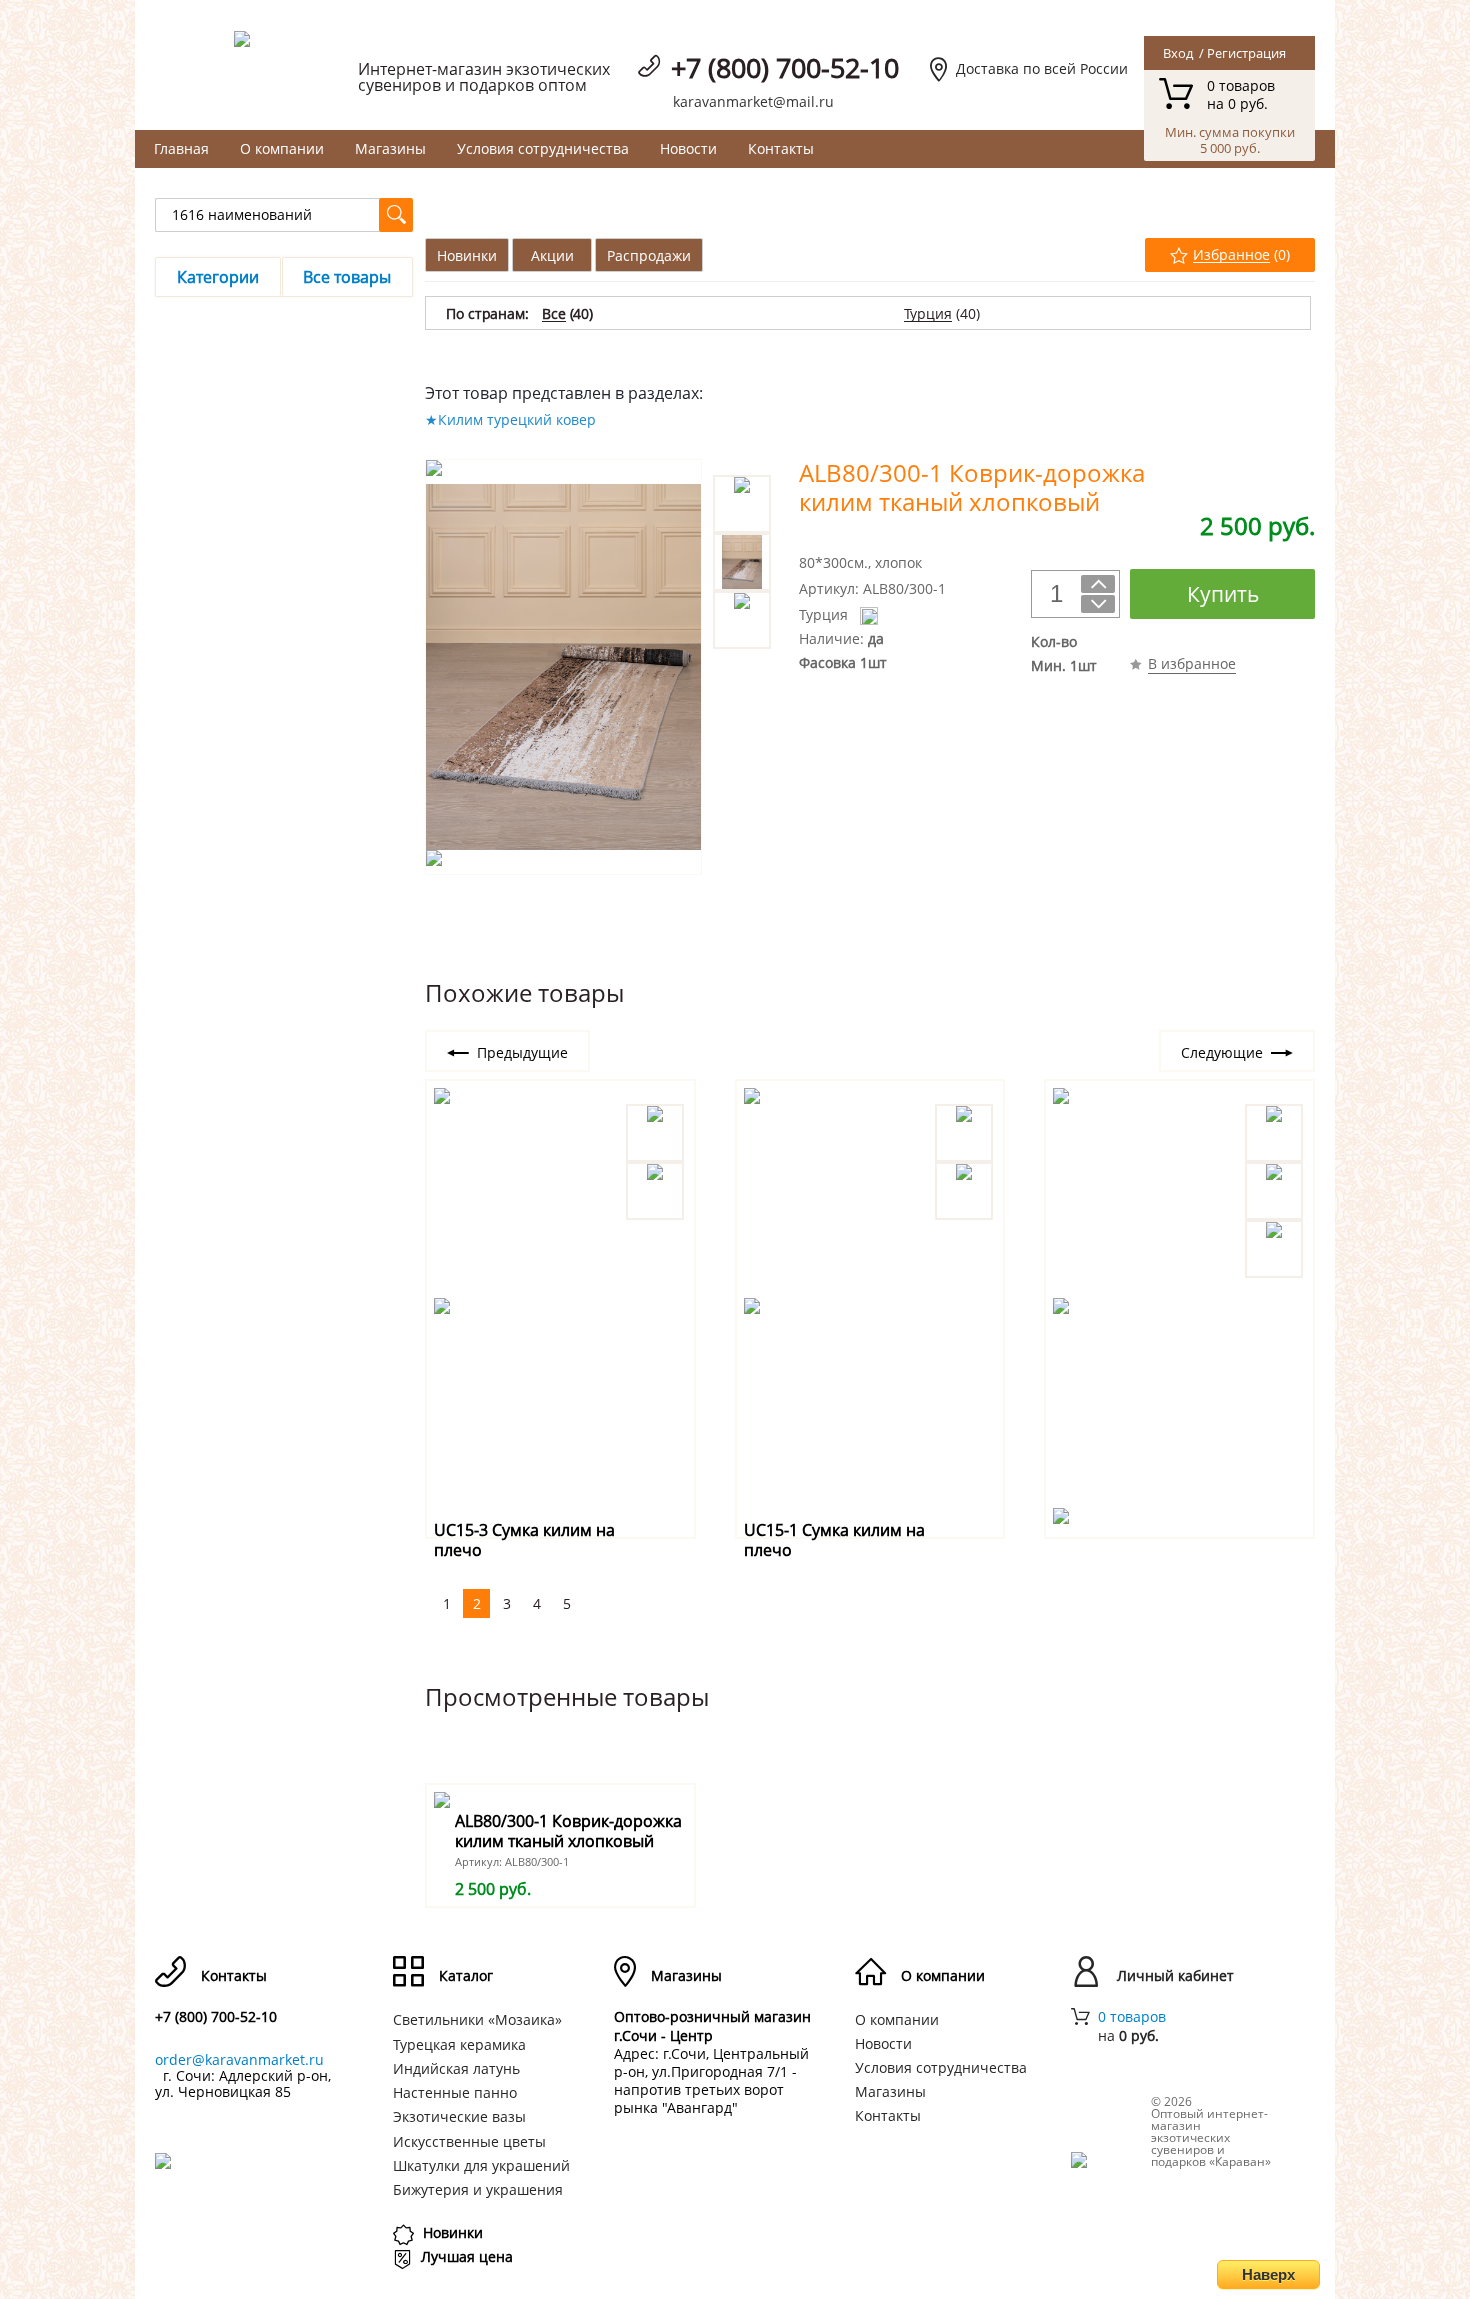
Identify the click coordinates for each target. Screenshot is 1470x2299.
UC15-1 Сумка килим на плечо (834, 1539)
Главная (181, 148)
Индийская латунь (456, 2068)
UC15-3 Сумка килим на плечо (524, 1539)
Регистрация (1246, 53)
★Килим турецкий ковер (510, 419)
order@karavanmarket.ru (239, 2059)
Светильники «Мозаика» (477, 2019)
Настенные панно (455, 2092)
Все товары (347, 277)
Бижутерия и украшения (478, 2189)
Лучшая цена (467, 2256)
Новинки (467, 255)
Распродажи (649, 255)
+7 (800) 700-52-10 (785, 67)
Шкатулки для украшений (481, 2165)
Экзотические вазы (459, 2116)
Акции (552, 255)
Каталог (466, 1976)
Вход (1178, 53)
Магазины (390, 148)
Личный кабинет (1175, 1976)
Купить (1223, 594)
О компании (282, 148)
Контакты (781, 148)
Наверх (1268, 2274)
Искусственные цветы (469, 2141)
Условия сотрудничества (543, 148)
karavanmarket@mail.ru (753, 101)
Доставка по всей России (1042, 68)
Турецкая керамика (459, 2044)
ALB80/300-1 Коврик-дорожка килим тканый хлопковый (568, 1830)
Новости (688, 148)
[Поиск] (396, 215)
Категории (218, 277)
